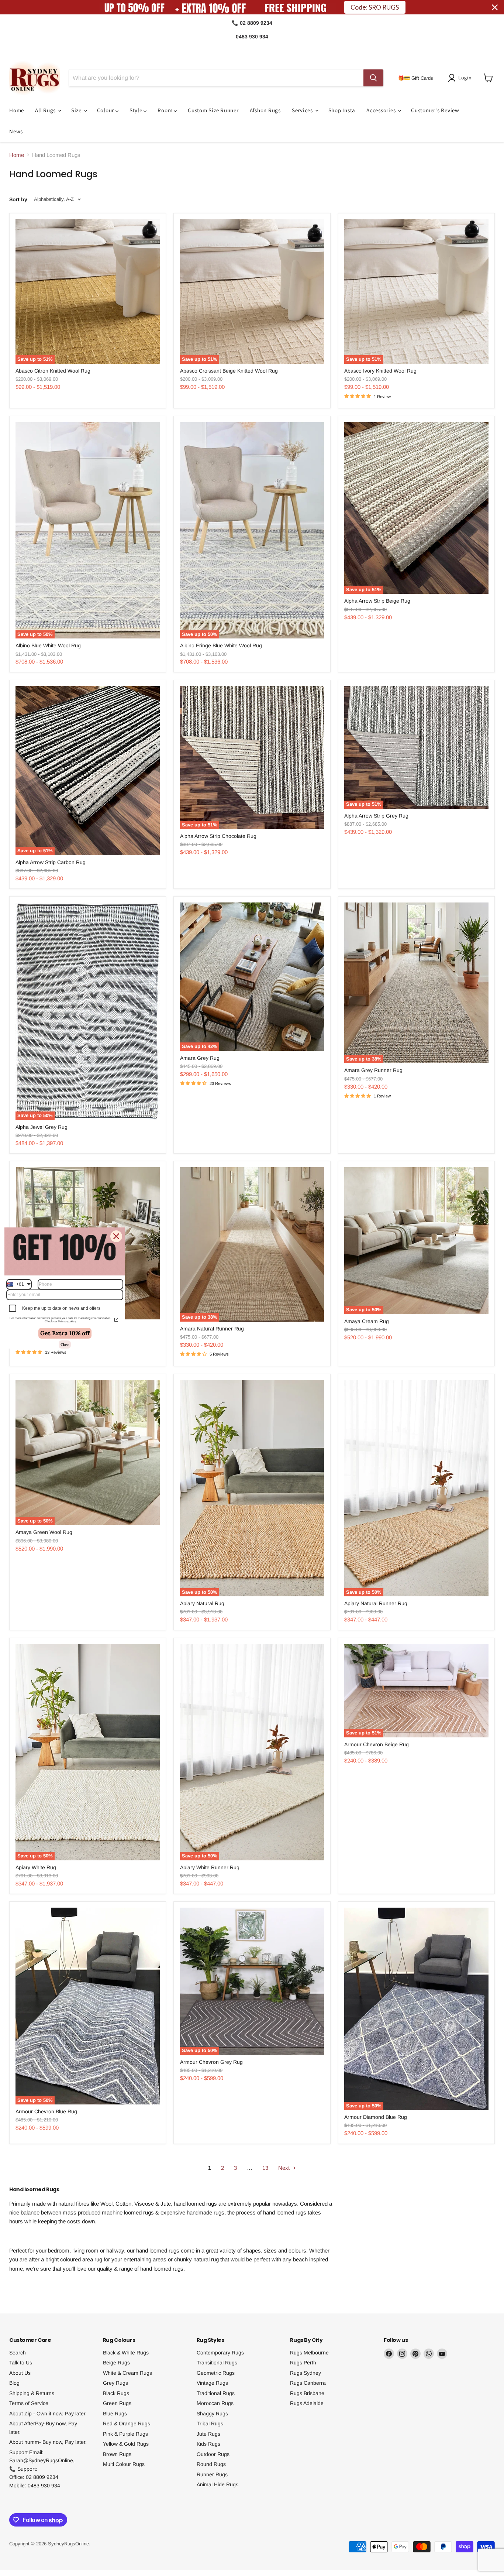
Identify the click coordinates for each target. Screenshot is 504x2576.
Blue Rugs (115, 2414)
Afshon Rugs (265, 111)
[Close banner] (495, 7)
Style (137, 111)
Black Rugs (116, 2393)
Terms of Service (29, 2403)
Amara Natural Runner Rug (212, 1329)
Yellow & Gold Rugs (126, 2444)
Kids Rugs (208, 2444)
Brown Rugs (117, 2454)
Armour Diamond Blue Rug (376, 2117)
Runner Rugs (212, 2474)
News (16, 132)
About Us (20, 2373)
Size (77, 111)
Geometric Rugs (216, 2373)
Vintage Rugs (212, 2383)
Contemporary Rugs (220, 2353)
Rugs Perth (303, 2363)
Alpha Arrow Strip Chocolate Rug (218, 836)
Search (18, 2353)
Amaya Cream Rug (367, 1321)
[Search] (373, 78)
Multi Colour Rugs (124, 2464)
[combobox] (19, 1284)
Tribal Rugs (210, 2423)
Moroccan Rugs (215, 2403)
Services (303, 111)
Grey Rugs (115, 2383)
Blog (14, 2383)
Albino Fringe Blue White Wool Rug (221, 645)
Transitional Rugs (217, 2363)
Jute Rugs (208, 2434)
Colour (106, 111)
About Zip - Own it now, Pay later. (48, 2414)
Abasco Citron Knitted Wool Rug (53, 371)
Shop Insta (342, 111)
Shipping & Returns (32, 2393)
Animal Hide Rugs (218, 2484)
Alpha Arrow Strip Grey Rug (376, 816)
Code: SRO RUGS (375, 7)
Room (166, 111)
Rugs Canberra (308, 2383)
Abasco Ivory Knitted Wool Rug (380, 371)
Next (285, 2168)
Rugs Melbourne (309, 2353)
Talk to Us (21, 2363)
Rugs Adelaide (307, 2403)
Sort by (18, 199)
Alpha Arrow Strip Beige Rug (377, 601)
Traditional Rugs (216, 2393)
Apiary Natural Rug (202, 1603)
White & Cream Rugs (127, 2373)
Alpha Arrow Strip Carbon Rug (51, 862)
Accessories (382, 111)
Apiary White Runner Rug (210, 1867)
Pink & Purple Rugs (125, 2434)
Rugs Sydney (305, 2373)
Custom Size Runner (213, 111)
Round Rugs (211, 2464)
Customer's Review (435, 111)
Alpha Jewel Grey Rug (42, 1127)
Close (65, 1344)
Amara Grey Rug (200, 1058)
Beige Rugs (116, 2363)
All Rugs (46, 111)
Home (17, 111)
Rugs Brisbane (307, 2393)
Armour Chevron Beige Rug (377, 1744)
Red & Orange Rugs (127, 2423)
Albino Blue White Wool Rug (48, 645)
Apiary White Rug (36, 1867)
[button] (461, 78)
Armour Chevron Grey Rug (211, 2062)
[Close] (116, 1236)
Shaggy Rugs (212, 2414)
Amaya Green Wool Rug (44, 1532)
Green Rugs (117, 2403)
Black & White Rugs (126, 2353)
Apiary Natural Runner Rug (376, 1603)
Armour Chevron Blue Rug (46, 2111)
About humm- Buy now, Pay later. (48, 2442)
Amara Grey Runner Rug (373, 1070)
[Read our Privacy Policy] (116, 1320)
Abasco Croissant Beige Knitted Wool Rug (229, 371)
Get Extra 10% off (65, 1333)
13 (265, 2168)
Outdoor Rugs (213, 2454)
